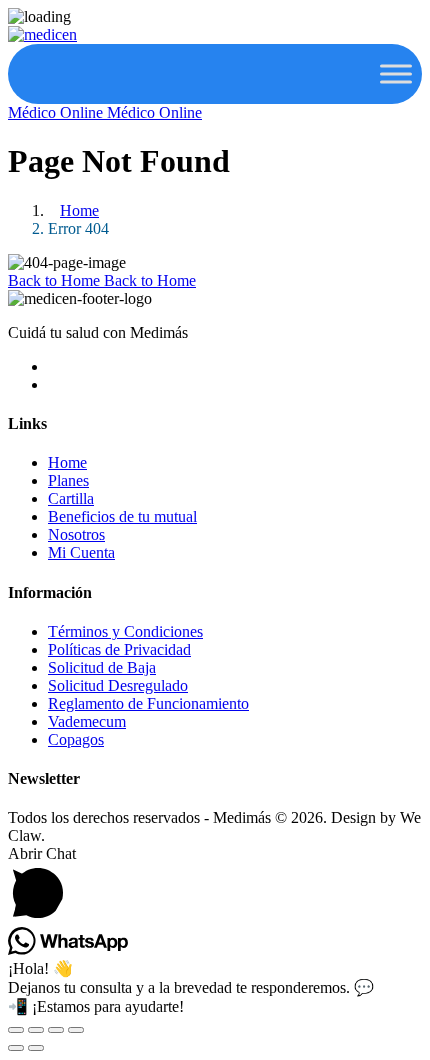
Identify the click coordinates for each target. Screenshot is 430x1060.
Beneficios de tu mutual (122, 516)
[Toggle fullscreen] (36, 1030)
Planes (68, 480)
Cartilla (71, 498)
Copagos (76, 739)
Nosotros (76, 534)
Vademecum (87, 721)
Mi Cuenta (81, 552)
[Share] (56, 1030)
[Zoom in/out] (16, 1030)
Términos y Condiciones (125, 631)
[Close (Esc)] (76, 1030)
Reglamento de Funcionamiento (148, 703)
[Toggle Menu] (396, 73)
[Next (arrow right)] (36, 1048)
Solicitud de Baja (102, 667)
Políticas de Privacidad (119, 649)
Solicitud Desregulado (118, 685)
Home (79, 210)
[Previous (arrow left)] (16, 1048)
